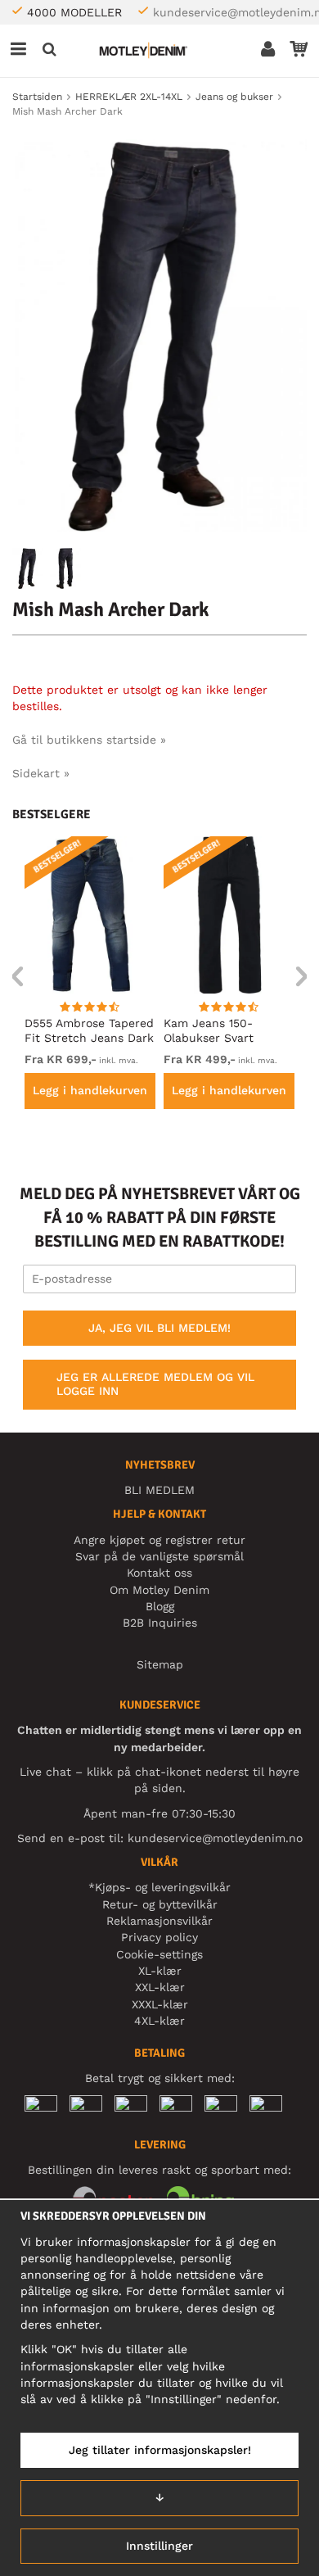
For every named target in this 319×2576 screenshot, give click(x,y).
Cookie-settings (159, 1954)
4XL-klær (159, 2021)
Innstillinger (159, 2546)
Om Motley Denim (159, 1590)
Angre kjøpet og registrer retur (159, 1540)
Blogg (160, 1606)
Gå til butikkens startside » (89, 740)
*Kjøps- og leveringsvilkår (159, 1887)
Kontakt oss (159, 1573)
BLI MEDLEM (159, 1490)
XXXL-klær (160, 2004)
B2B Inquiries (160, 1623)
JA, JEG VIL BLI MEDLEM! (159, 1328)
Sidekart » (41, 773)
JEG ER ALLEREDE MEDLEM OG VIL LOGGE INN (155, 1384)
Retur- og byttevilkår (160, 1904)
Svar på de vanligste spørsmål (159, 1556)
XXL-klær (160, 1987)
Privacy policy (159, 1937)
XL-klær (160, 1971)
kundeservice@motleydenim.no (215, 1838)
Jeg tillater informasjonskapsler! (160, 2450)
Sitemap (160, 1664)
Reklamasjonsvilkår (159, 1921)
